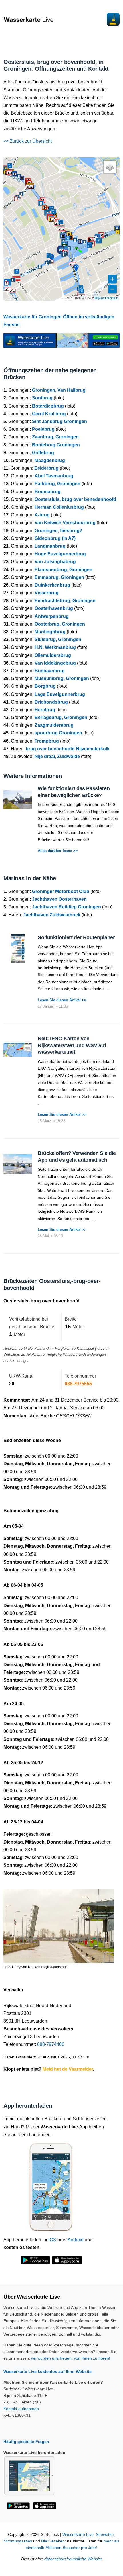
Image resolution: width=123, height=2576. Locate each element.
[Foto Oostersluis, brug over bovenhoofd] (59, 1923)
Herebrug (45, 710)
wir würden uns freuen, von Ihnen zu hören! (71, 2358)
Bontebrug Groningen (56, 445)
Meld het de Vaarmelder (68, 2069)
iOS (52, 2240)
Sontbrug (42, 398)
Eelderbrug (46, 468)
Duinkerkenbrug (52, 585)
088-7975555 (78, 1384)
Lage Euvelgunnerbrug (60, 694)
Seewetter (105, 2535)
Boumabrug (48, 492)
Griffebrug (43, 453)
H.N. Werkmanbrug (55, 647)
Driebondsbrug (51, 702)
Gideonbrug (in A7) (55, 538)
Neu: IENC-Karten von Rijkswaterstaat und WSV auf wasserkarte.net (72, 1045)
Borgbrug (45, 686)
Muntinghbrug (50, 632)
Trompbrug (47, 741)
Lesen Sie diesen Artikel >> (62, 1000)
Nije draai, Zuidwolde (57, 756)
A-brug (42, 515)
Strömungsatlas (18, 2541)
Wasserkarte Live (78, 2535)
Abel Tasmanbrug (54, 476)
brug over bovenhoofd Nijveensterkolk (68, 749)
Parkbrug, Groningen (57, 484)
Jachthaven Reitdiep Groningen (67, 907)
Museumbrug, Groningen (62, 678)
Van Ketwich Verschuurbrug (65, 523)
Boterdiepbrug (48, 406)
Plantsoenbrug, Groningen (64, 570)
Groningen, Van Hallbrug (59, 390)
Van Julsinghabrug (55, 562)
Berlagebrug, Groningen (61, 717)
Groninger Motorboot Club (61, 891)
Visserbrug (47, 593)
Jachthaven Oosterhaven (59, 899)
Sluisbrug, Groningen (58, 639)
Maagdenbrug (50, 460)
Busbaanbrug (50, 671)
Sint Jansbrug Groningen (59, 421)
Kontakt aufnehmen (21, 2409)
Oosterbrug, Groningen (60, 624)
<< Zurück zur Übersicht (28, 141)
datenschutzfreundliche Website (73, 2559)
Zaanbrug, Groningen (55, 437)
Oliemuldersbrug (53, 655)
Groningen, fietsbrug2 (58, 531)
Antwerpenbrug (52, 616)
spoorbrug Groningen (58, 733)
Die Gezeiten (53, 2541)
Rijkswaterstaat (106, 298)
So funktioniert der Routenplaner (76, 937)
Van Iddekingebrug (55, 663)
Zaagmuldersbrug (54, 725)
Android (76, 2240)
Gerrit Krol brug (49, 414)
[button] (76, 249)
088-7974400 (51, 2044)
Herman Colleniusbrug (59, 507)
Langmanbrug (50, 546)
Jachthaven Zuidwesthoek (52, 915)
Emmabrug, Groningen (59, 577)
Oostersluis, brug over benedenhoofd (75, 499)
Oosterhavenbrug (54, 608)
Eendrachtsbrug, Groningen (65, 601)
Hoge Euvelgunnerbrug (60, 554)
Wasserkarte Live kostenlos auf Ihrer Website (47, 2371)
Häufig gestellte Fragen (26, 2442)
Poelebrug (43, 429)
